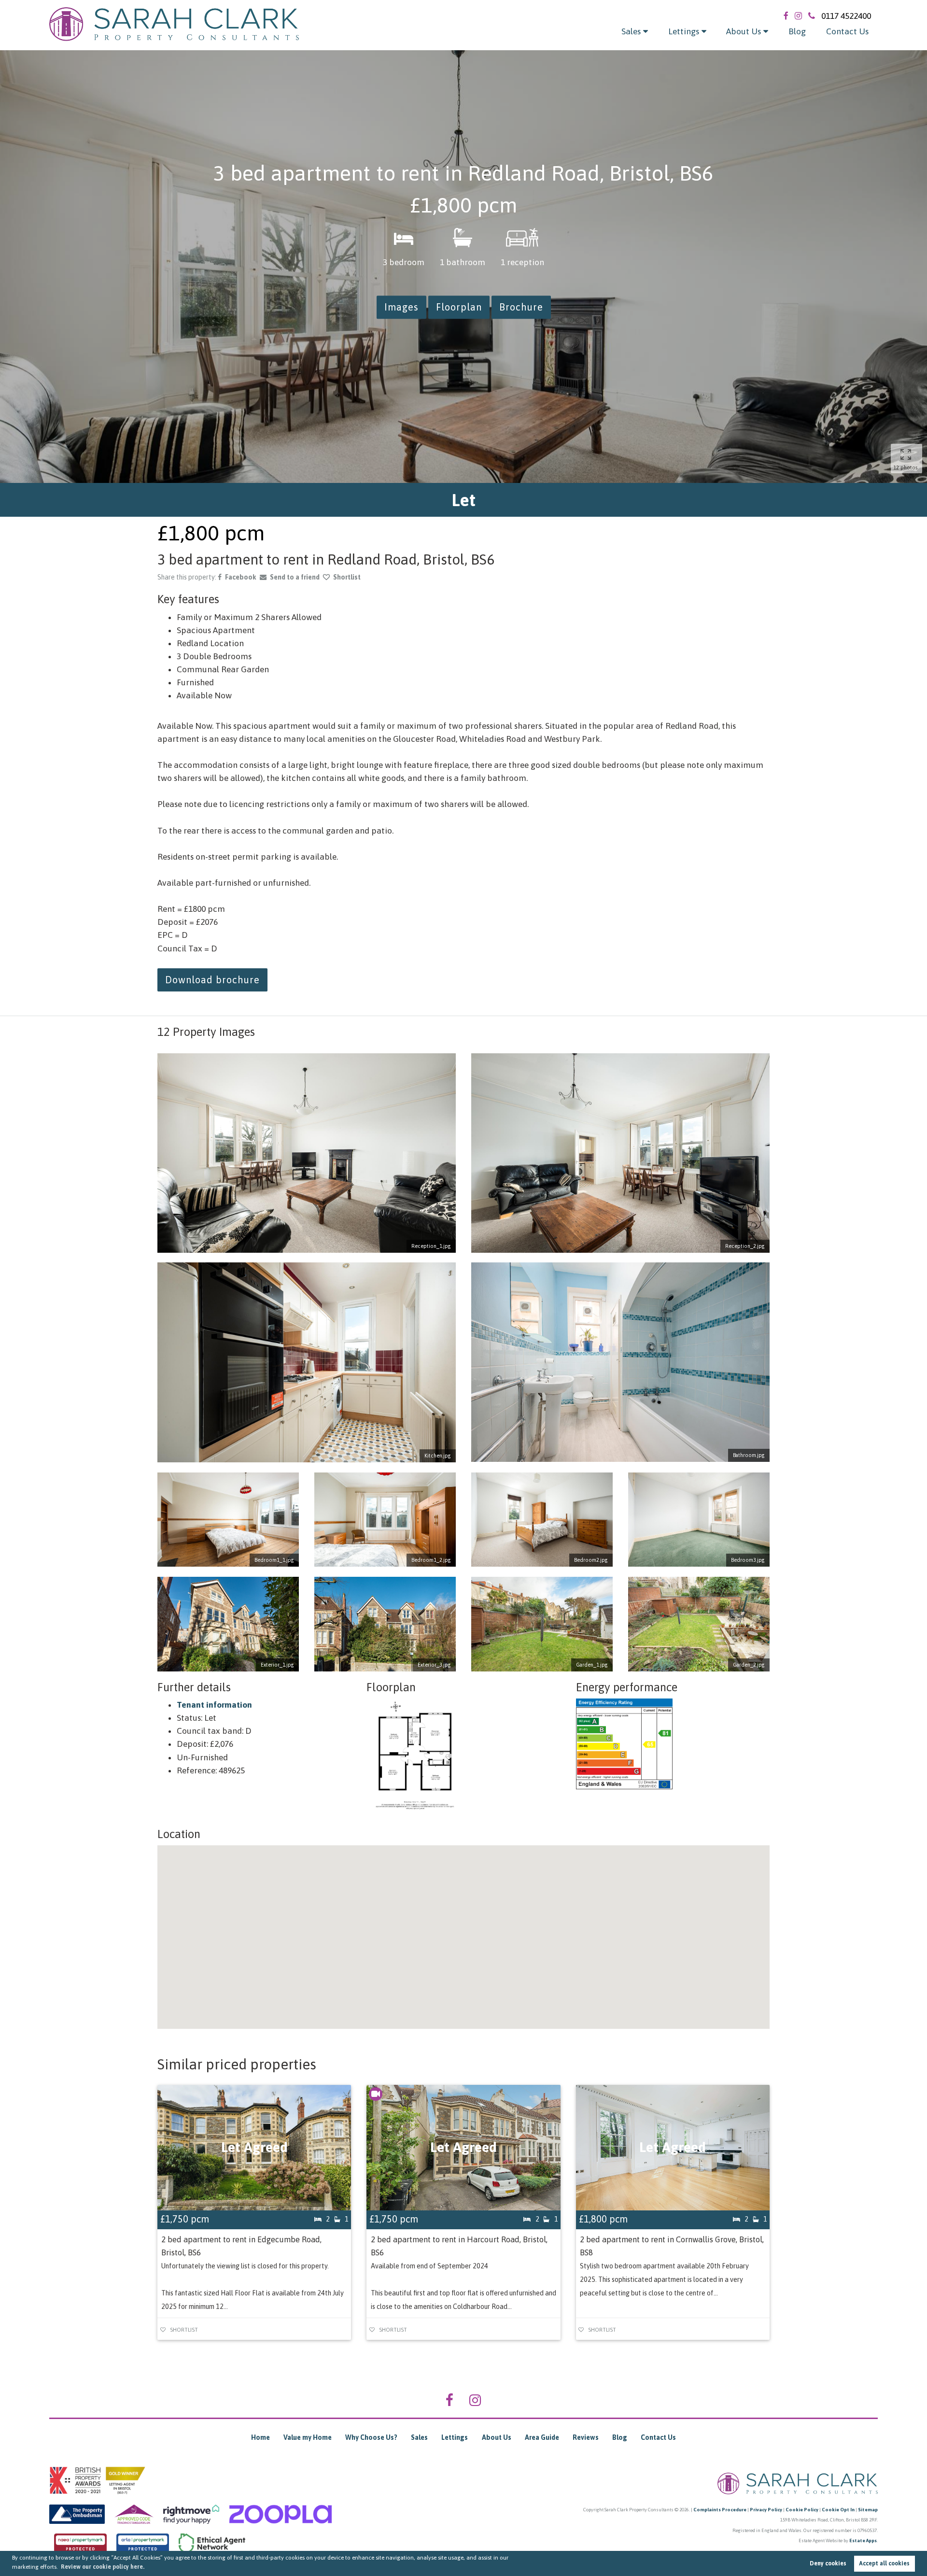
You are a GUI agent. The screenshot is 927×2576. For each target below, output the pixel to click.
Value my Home (308, 2437)
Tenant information (214, 1705)
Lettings (684, 31)
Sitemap (868, 2510)
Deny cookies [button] (828, 2563)
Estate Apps (863, 2541)
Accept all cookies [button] (884, 2563)
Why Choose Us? (371, 2437)
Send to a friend (295, 577)
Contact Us (847, 31)
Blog (797, 31)
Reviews (586, 2437)
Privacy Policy (766, 2510)
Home (260, 2437)
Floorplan (459, 307)
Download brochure (212, 980)
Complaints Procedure (720, 2510)
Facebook (241, 577)
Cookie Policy (802, 2510)
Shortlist (347, 577)
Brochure (521, 307)
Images (401, 307)
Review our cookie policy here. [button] (103, 2567)
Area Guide (542, 2437)
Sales (631, 31)
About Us (744, 31)
